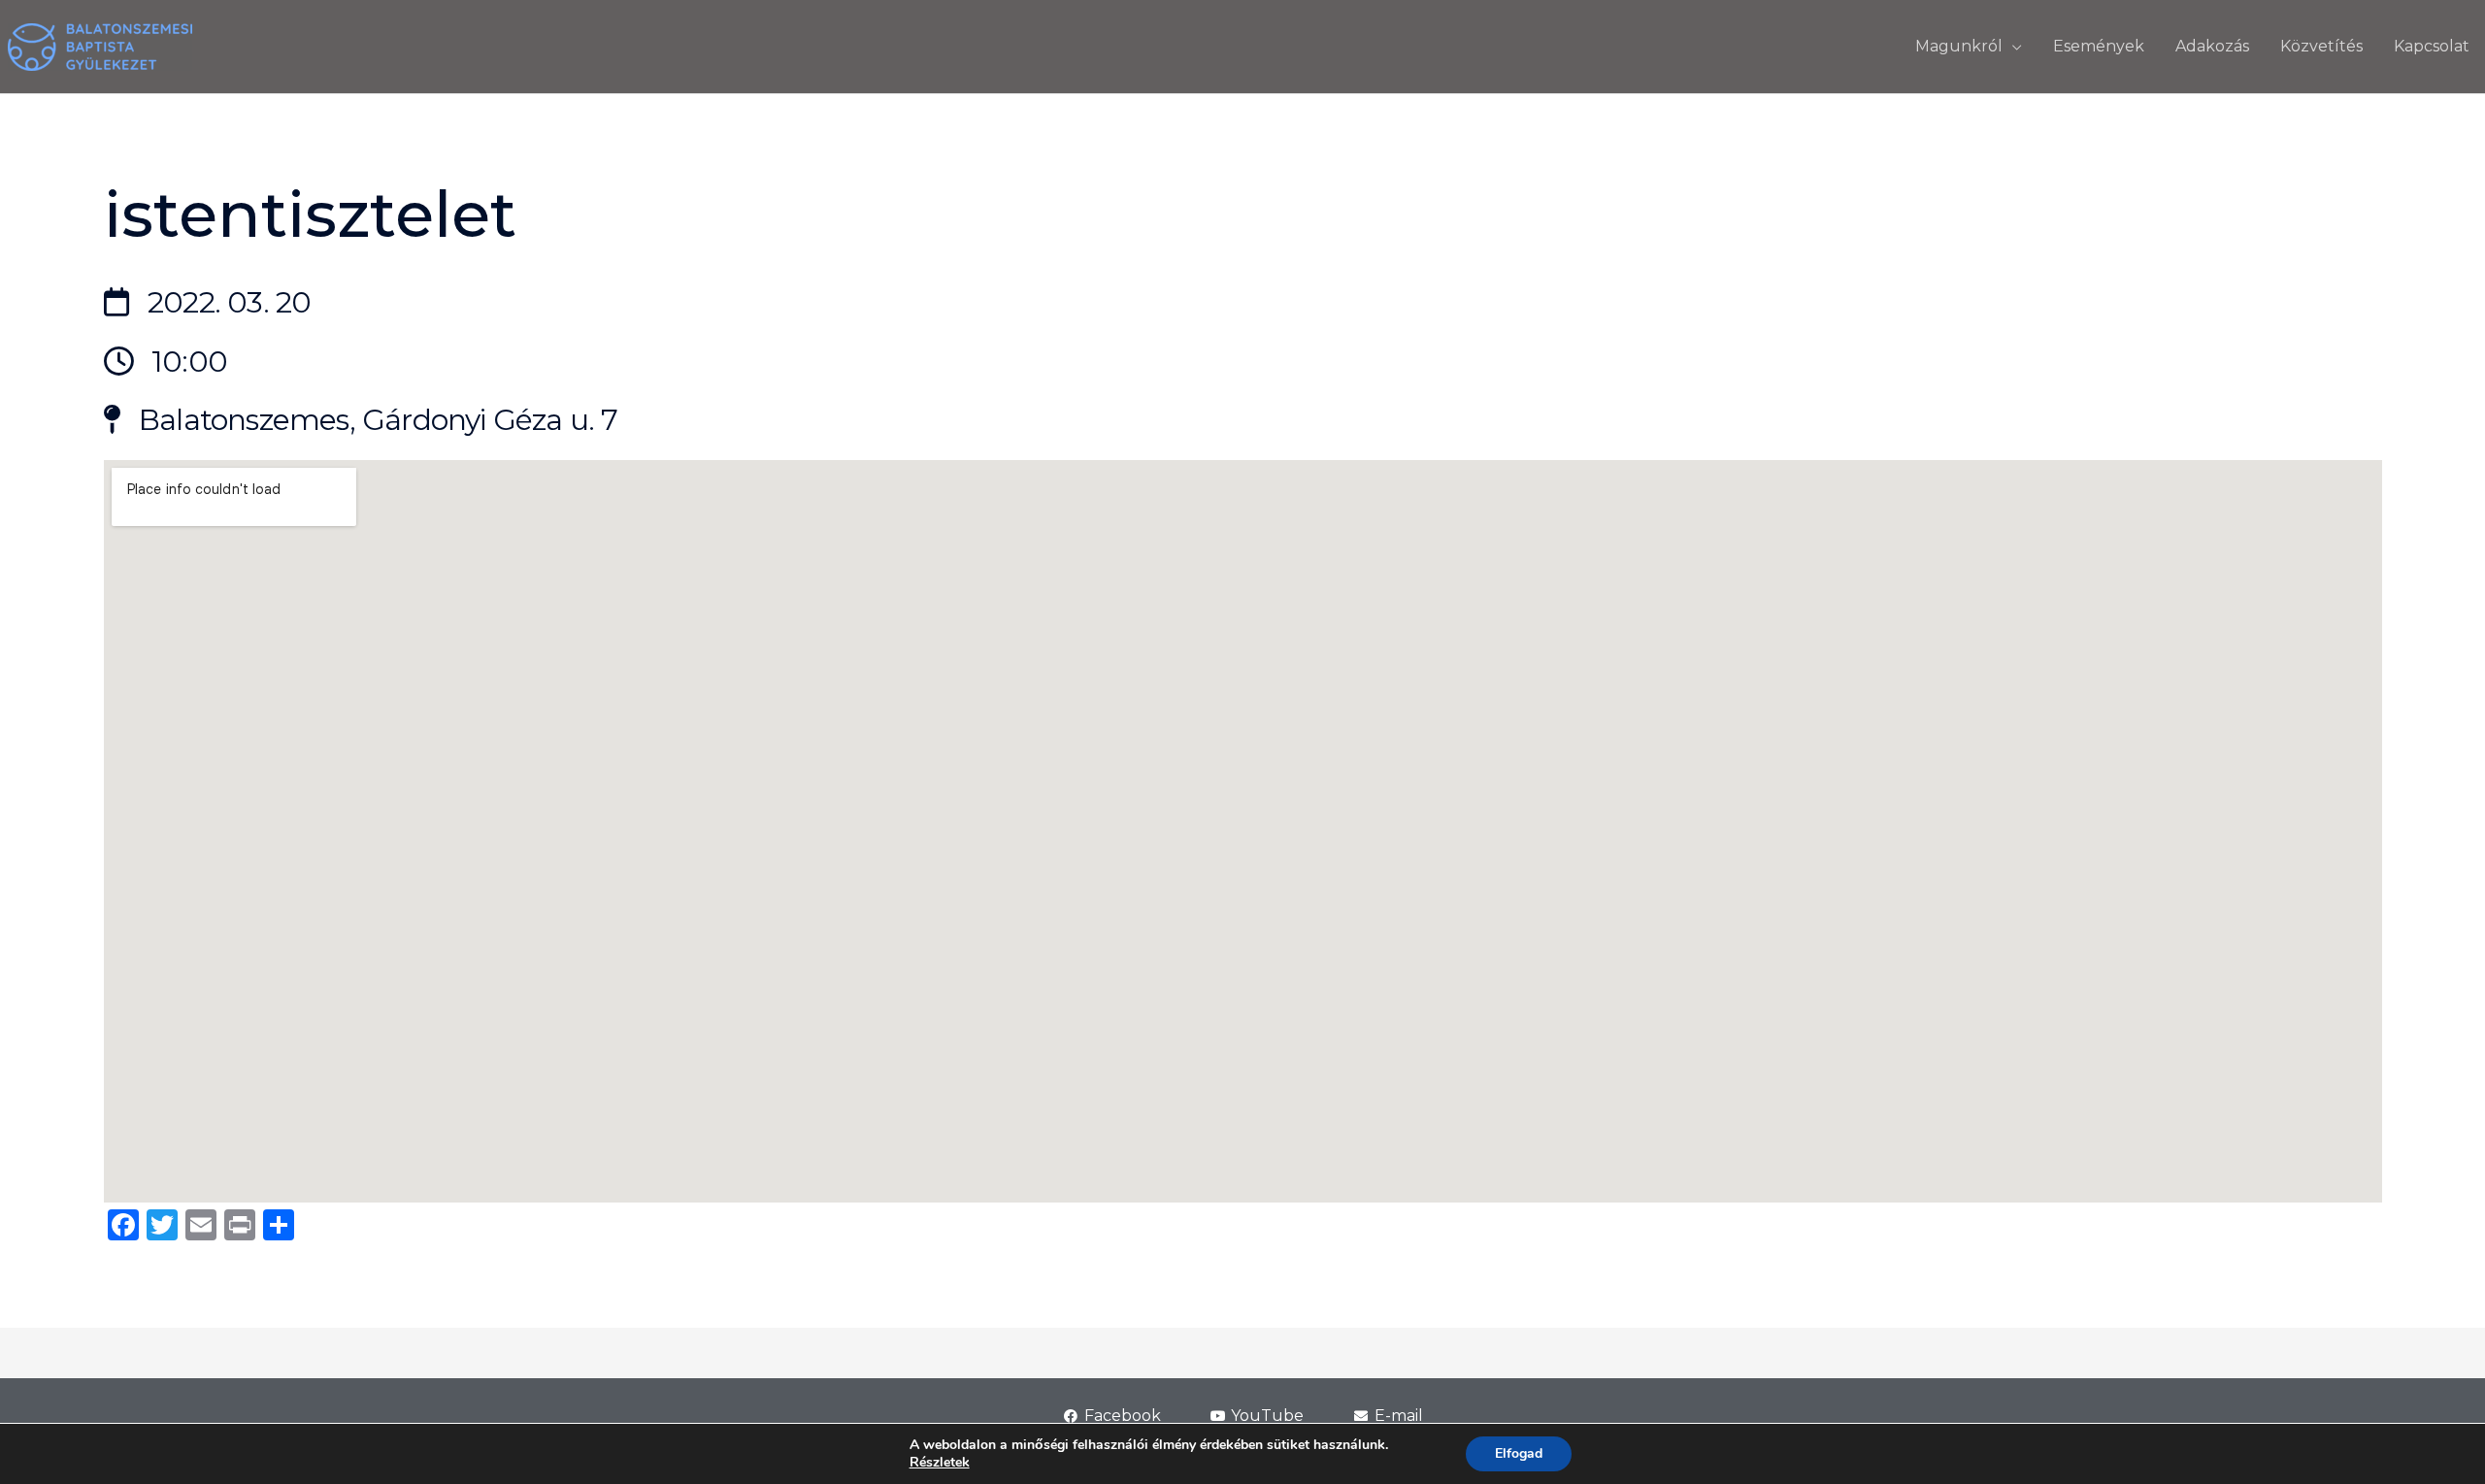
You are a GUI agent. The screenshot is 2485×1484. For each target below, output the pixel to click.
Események (2099, 46)
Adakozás (2212, 46)
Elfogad (1519, 1453)
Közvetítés (2321, 46)
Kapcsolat (2432, 46)
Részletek (940, 1463)
